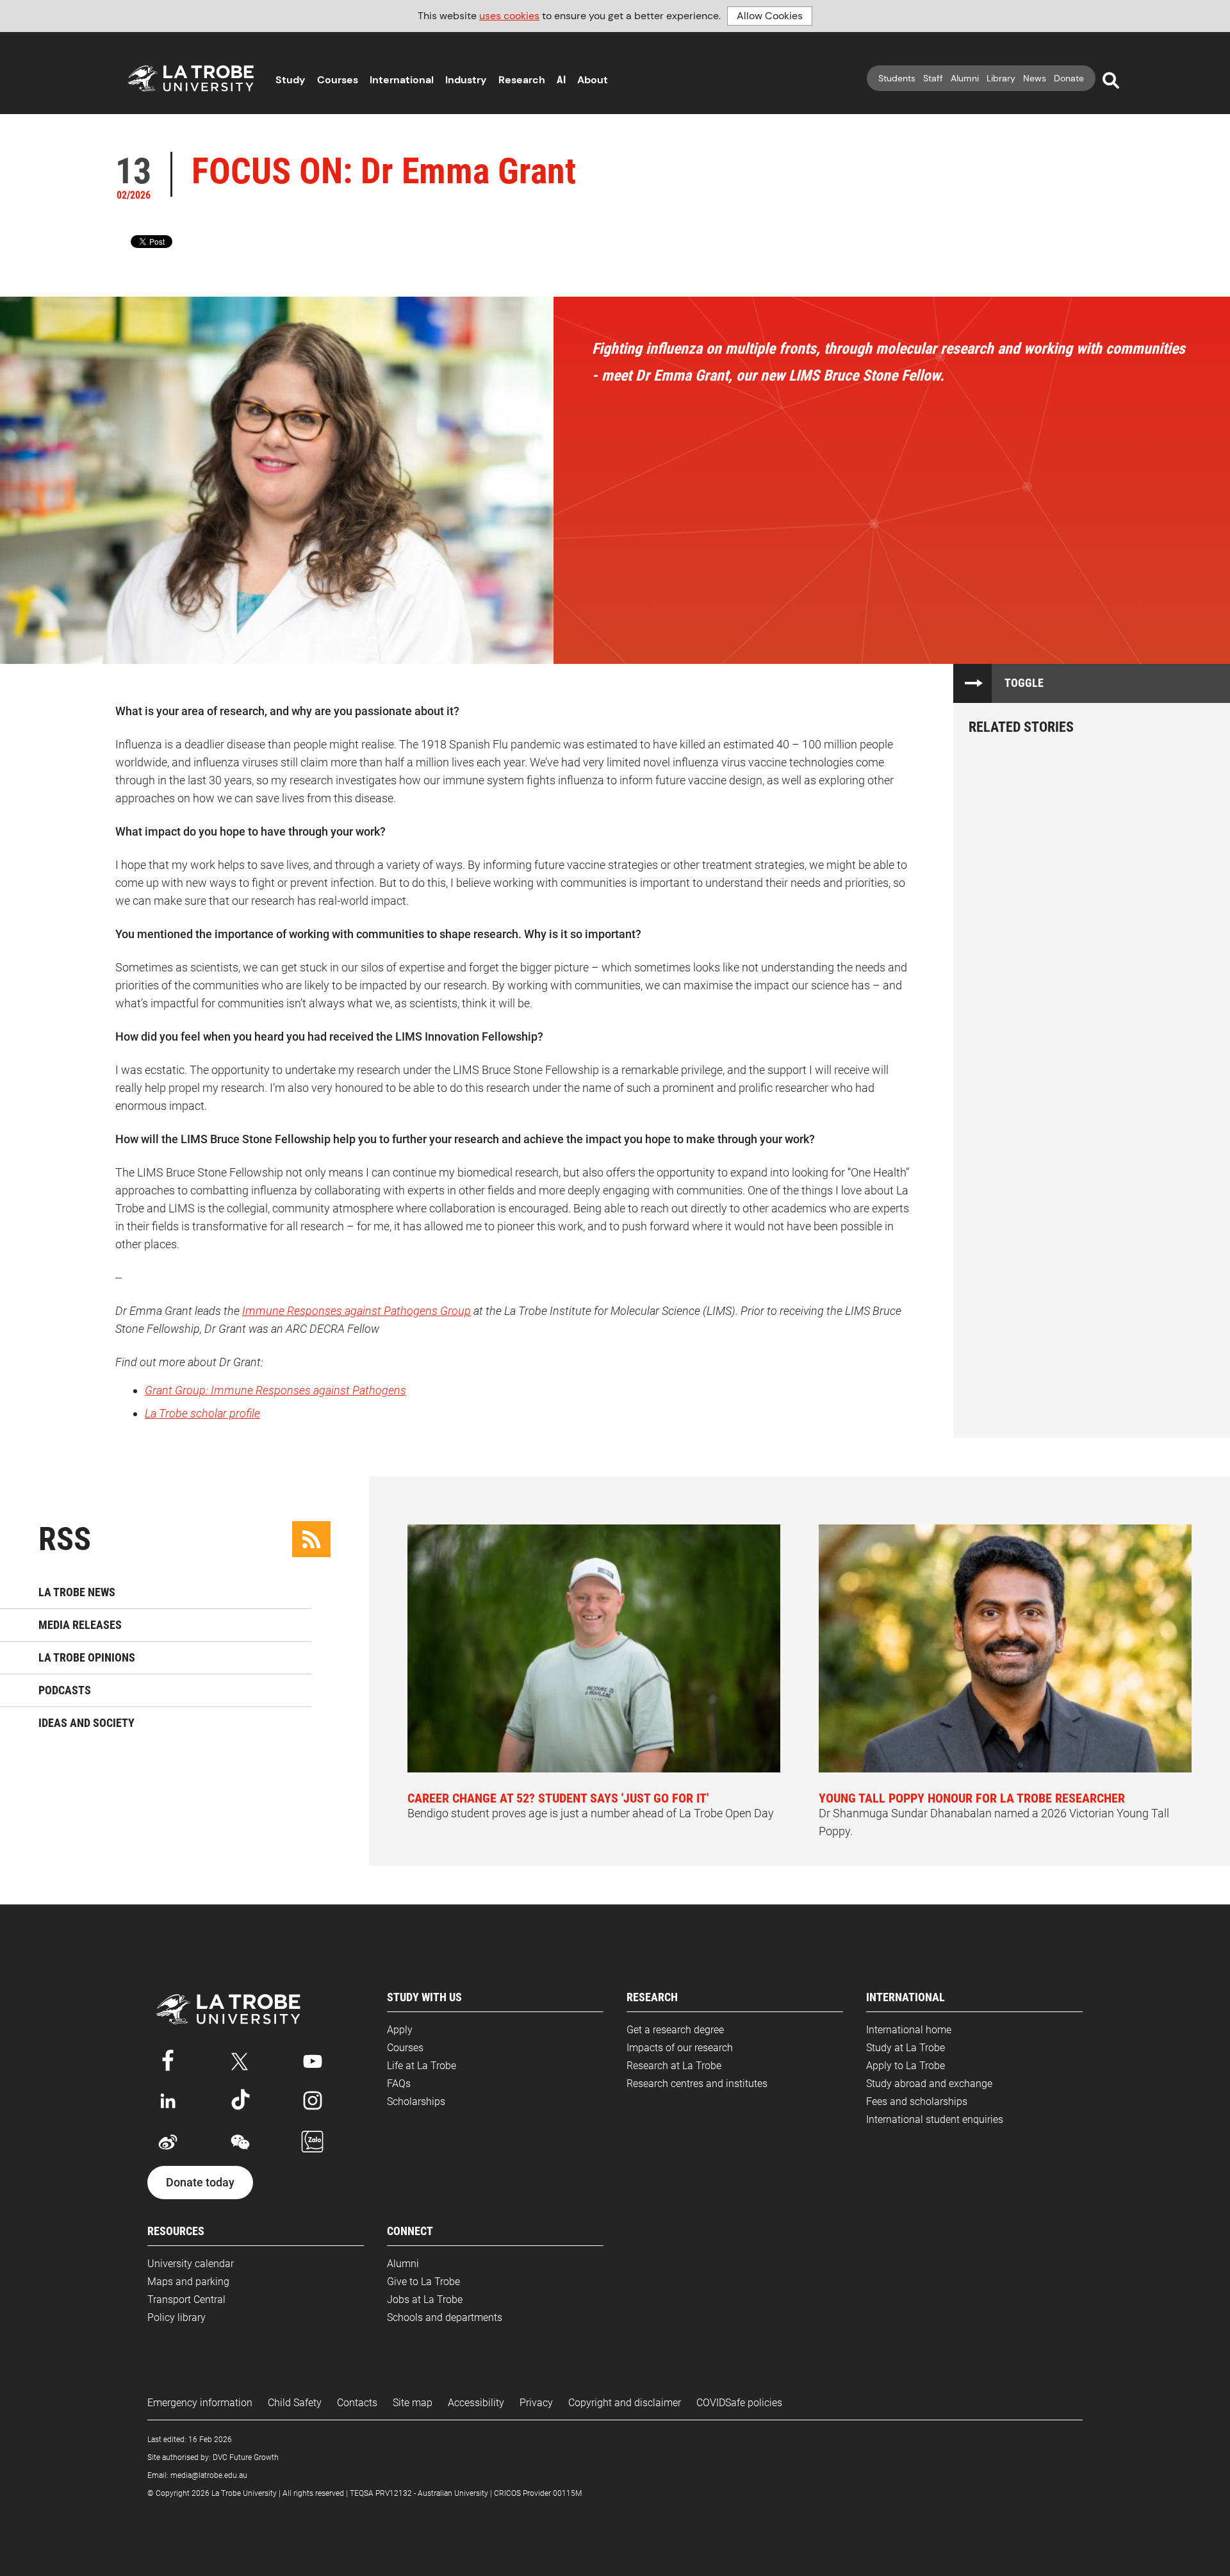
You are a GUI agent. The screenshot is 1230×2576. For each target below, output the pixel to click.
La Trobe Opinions (87, 1657)
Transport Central (186, 2299)
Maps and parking (188, 2282)
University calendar (191, 2264)
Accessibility (476, 2403)
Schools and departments (445, 2317)
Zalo (313, 2142)
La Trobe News (77, 1592)
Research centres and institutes (697, 2084)
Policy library (176, 2317)
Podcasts (65, 1690)
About (593, 80)
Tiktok (240, 2101)
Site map (413, 2403)
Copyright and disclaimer (625, 2403)
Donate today (200, 2183)
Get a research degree (675, 2030)
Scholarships (416, 2101)
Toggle (1024, 683)
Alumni (965, 78)
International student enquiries (935, 2119)
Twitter (240, 2059)
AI (561, 80)
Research (522, 80)
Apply (400, 2030)
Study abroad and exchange (929, 2084)
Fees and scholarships (917, 2101)
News (1035, 78)
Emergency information (200, 2403)
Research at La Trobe (674, 2066)
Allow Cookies (770, 16)
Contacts (357, 2403)
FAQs (399, 2084)
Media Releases (80, 1625)
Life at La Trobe (422, 2066)
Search (1111, 81)
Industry (466, 80)
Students (897, 78)
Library (1001, 78)
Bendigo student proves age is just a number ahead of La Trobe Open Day (591, 1805)
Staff (933, 78)
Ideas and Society (86, 1723)
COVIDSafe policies (739, 2403)
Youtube (313, 2059)
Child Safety (295, 2403)
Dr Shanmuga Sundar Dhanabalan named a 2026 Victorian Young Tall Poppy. (994, 1814)
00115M (567, 2493)
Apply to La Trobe (906, 2066)
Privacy (536, 2403)
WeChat (240, 2142)
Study (291, 80)
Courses (338, 80)
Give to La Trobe (423, 2282)
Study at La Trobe (906, 2048)
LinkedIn (168, 2101)
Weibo (168, 2142)
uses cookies (509, 16)
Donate (1069, 78)
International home (909, 2030)
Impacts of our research (680, 2048)
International (402, 80)
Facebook (168, 2059)
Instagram (313, 2101)
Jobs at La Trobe (425, 2299)
